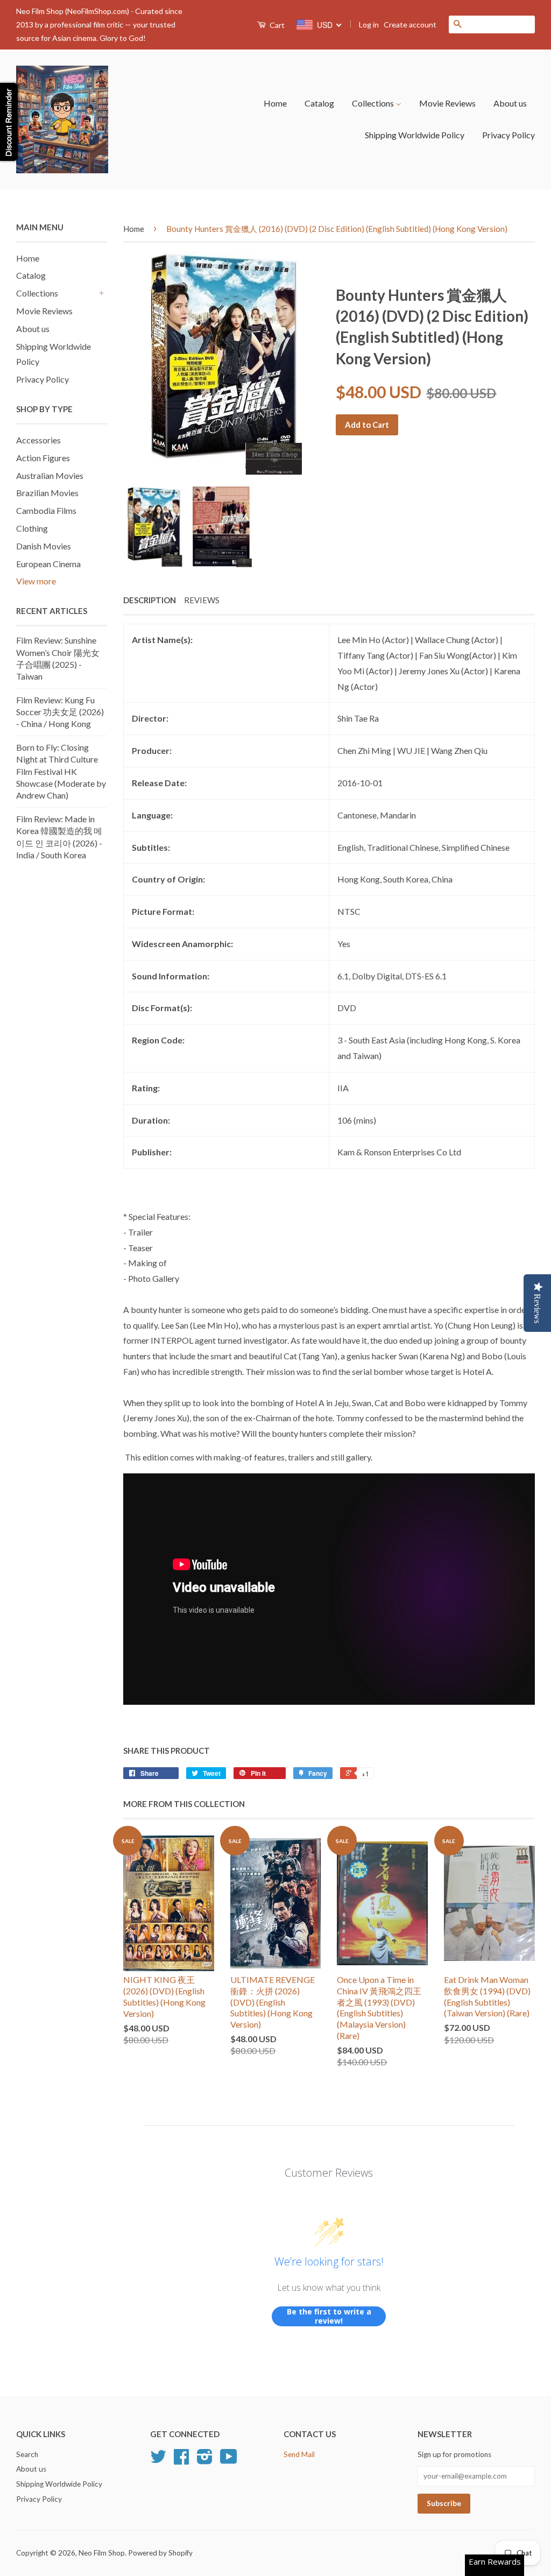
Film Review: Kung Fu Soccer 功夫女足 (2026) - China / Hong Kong (60, 712)
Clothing (32, 528)
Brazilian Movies (47, 493)
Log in (369, 24)
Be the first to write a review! (329, 2316)
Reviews (202, 600)
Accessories (38, 440)
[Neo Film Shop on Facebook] (181, 2460)
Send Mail (299, 2454)
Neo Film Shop (102, 2553)
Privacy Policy (508, 135)
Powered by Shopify (160, 2553)
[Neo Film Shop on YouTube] (229, 2460)
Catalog (319, 103)
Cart (276, 25)
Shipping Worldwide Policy (415, 135)
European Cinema (48, 564)
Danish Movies (44, 546)
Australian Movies (50, 475)
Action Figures (43, 458)
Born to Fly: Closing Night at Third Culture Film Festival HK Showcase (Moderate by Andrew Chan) (61, 771)
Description (150, 600)
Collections (374, 103)
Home (275, 103)
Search (27, 2454)
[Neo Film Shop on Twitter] (158, 2460)
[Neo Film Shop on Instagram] (205, 2460)
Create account (410, 24)
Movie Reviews (447, 103)
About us (510, 103)
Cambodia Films (46, 510)
